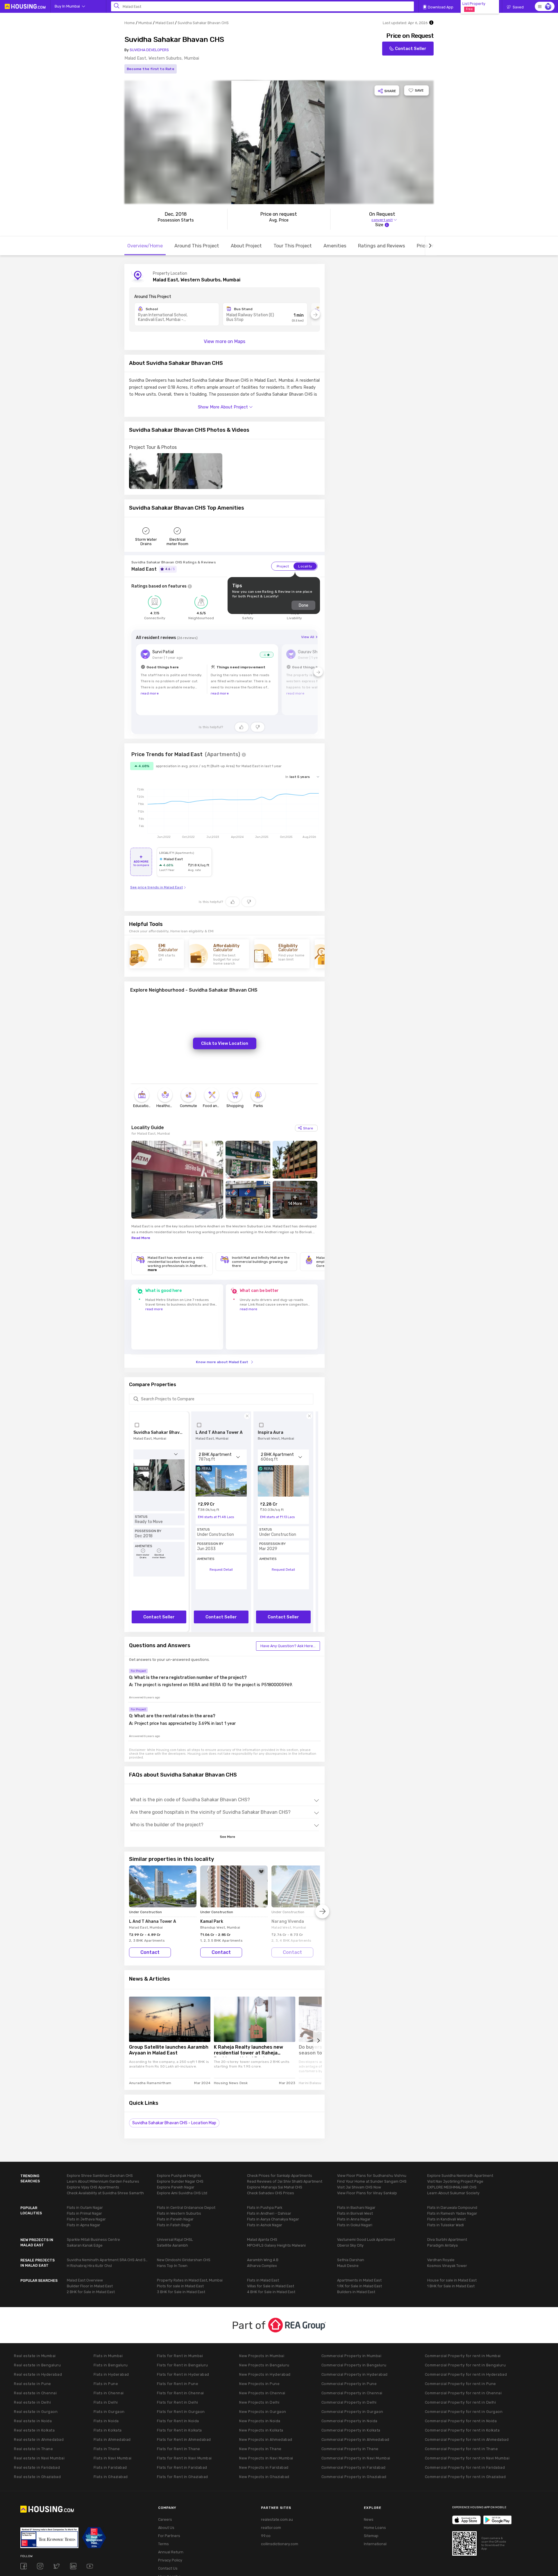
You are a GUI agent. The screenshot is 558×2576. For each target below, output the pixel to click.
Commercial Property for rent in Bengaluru (465, 2365)
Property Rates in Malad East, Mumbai (190, 2280)
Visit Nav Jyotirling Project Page (455, 2181)
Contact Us (168, 2568)
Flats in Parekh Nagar (175, 2219)
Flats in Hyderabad (111, 2374)
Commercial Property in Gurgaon (352, 2412)
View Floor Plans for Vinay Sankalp (367, 2193)
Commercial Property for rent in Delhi (460, 2402)
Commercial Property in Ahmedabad (355, 2440)
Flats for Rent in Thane (179, 2449)
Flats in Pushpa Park (265, 2208)
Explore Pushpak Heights (179, 2176)
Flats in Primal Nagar (84, 2213)
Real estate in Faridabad (37, 2467)
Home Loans (375, 2528)
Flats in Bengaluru (111, 2365)
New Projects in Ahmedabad (266, 2440)
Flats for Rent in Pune (178, 2384)
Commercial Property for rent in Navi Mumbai (467, 2458)
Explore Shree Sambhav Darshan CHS (100, 2176)
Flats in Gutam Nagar (85, 2208)
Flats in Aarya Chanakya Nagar (273, 2219)
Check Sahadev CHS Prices (271, 2193)
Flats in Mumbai (108, 2356)
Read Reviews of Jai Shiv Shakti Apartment (285, 2181)
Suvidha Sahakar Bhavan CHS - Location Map (174, 2123)
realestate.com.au (277, 2519)
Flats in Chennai (109, 2393)
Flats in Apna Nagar (84, 2225)
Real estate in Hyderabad (38, 2374)
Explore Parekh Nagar (176, 2187)
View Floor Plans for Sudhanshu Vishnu (372, 2176)
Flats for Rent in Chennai (180, 2393)
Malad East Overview (85, 2280)
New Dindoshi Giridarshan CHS (184, 2260)
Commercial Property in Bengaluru (354, 2365)
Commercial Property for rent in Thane (462, 2449)
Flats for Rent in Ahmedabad (184, 2440)
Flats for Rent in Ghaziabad (183, 2477)
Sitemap (371, 2536)
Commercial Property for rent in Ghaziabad (465, 2477)
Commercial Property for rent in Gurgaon (464, 2412)
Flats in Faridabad (110, 2467)
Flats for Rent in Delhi (178, 2402)
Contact (150, 1952)
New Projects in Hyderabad (265, 2374)
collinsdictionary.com (280, 2544)
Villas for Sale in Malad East (271, 2286)
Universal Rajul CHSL (175, 2240)
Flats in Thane (107, 2449)
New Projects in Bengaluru (264, 2365)
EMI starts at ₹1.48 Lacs (216, 1517)
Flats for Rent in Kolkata (179, 2430)
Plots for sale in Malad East (180, 2286)
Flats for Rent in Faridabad (182, 2467)
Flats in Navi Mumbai (113, 2458)
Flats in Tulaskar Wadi (446, 2225)
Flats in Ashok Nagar (265, 2225)
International (375, 2544)
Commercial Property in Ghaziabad (354, 2477)
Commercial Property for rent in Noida (461, 2421)
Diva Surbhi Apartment (447, 2240)
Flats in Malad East (263, 2280)
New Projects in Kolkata (261, 2430)
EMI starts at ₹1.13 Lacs (277, 1517)
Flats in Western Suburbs (179, 2213)
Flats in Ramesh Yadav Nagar (452, 2213)
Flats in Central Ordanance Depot (186, 2208)
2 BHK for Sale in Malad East (91, 2292)
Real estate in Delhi (32, 2402)
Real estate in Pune (33, 2384)
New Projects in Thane (260, 2449)
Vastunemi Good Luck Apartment (366, 2240)
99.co (266, 2536)
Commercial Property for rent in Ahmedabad (467, 2440)
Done (303, 605)
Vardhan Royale (441, 2260)
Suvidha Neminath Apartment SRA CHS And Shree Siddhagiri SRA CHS (108, 2260)
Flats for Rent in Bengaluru (183, 2365)
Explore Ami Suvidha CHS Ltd (182, 2193)
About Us (166, 2528)
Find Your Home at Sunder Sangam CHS (372, 2181)
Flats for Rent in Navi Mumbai (184, 2458)
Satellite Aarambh (172, 2245)
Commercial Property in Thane (350, 2449)
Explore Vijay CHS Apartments (93, 2187)
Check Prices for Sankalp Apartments (280, 2176)
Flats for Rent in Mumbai (180, 2356)
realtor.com (271, 2528)
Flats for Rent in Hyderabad (183, 2374)
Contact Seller (411, 49)
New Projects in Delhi (259, 2402)
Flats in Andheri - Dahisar (269, 2213)
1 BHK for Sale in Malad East (451, 2286)
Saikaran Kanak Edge (85, 2245)
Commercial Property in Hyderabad (355, 2374)
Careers (165, 2519)
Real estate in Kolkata (34, 2430)
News (369, 2519)
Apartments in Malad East (359, 2280)
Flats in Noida (106, 2421)
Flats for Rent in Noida (178, 2421)
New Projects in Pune (259, 2384)
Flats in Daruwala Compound (452, 2208)
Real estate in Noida (33, 2421)
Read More (141, 1238)
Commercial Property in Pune (349, 2384)
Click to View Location (225, 1043)
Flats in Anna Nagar (354, 2219)
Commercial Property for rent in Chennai (463, 2393)
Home (130, 23)
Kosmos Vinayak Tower (447, 2266)
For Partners (169, 2536)
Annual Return (171, 2552)
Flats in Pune (106, 2384)
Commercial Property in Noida (349, 2421)
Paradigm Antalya (442, 2245)
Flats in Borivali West (355, 2213)
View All (308, 637)
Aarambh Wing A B (263, 2260)
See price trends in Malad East (157, 887)
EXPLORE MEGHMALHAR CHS (452, 2187)
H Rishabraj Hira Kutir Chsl (89, 2266)
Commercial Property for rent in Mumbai (463, 2356)
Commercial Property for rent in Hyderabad (466, 2374)
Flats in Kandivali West (446, 2219)
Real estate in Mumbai (35, 2356)
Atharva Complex (262, 2266)
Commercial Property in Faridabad (354, 2467)
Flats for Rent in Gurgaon (181, 2412)
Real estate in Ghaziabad (37, 2477)
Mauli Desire (348, 2266)
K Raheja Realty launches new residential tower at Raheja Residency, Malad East (248, 2051)
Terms (163, 2544)
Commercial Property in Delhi (349, 2402)
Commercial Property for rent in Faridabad (465, 2467)
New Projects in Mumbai (262, 2356)
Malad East (165, 23)
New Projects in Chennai (262, 2393)
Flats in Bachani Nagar (356, 2208)
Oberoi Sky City (350, 2245)
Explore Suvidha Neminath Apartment (460, 2176)
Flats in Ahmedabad (112, 2440)
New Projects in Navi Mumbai (266, 2458)
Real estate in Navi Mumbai (39, 2458)
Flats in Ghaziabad (111, 2477)
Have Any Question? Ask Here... (288, 1646)
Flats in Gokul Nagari (355, 2225)
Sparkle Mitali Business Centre (93, 2240)
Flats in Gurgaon (109, 2412)
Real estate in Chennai (35, 2393)
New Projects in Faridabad (264, 2467)
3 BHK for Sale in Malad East (181, 2292)
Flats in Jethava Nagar (86, 2219)
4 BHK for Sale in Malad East (271, 2292)
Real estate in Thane (33, 2449)
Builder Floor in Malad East (90, 2286)
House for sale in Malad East (452, 2280)
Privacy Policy (170, 2560)
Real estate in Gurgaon (36, 2412)
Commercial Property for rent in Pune (460, 2384)
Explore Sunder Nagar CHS (180, 2181)
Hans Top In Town (172, 2266)
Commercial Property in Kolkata (351, 2430)
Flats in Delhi (106, 2402)
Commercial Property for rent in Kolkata (462, 2430)
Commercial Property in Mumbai (352, 2356)
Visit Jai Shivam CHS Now (359, 2187)
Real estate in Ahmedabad (39, 2440)
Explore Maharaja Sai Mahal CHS (275, 2187)
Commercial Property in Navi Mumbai (356, 2458)
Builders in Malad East (356, 2292)
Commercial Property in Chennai (352, 2393)
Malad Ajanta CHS (262, 2240)
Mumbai (145, 23)
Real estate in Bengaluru (37, 2365)
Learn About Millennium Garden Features (103, 2181)
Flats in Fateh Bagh (174, 2225)
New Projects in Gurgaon (263, 2412)
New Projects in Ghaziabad (264, 2477)
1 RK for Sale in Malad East (360, 2286)
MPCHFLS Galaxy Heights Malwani (276, 2245)
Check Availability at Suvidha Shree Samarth (105, 2193)
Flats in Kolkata (108, 2430)
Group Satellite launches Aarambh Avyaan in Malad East (169, 2050)
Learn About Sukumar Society (453, 2193)
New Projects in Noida (260, 2421)
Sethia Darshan (351, 2260)
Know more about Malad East (222, 1362)
